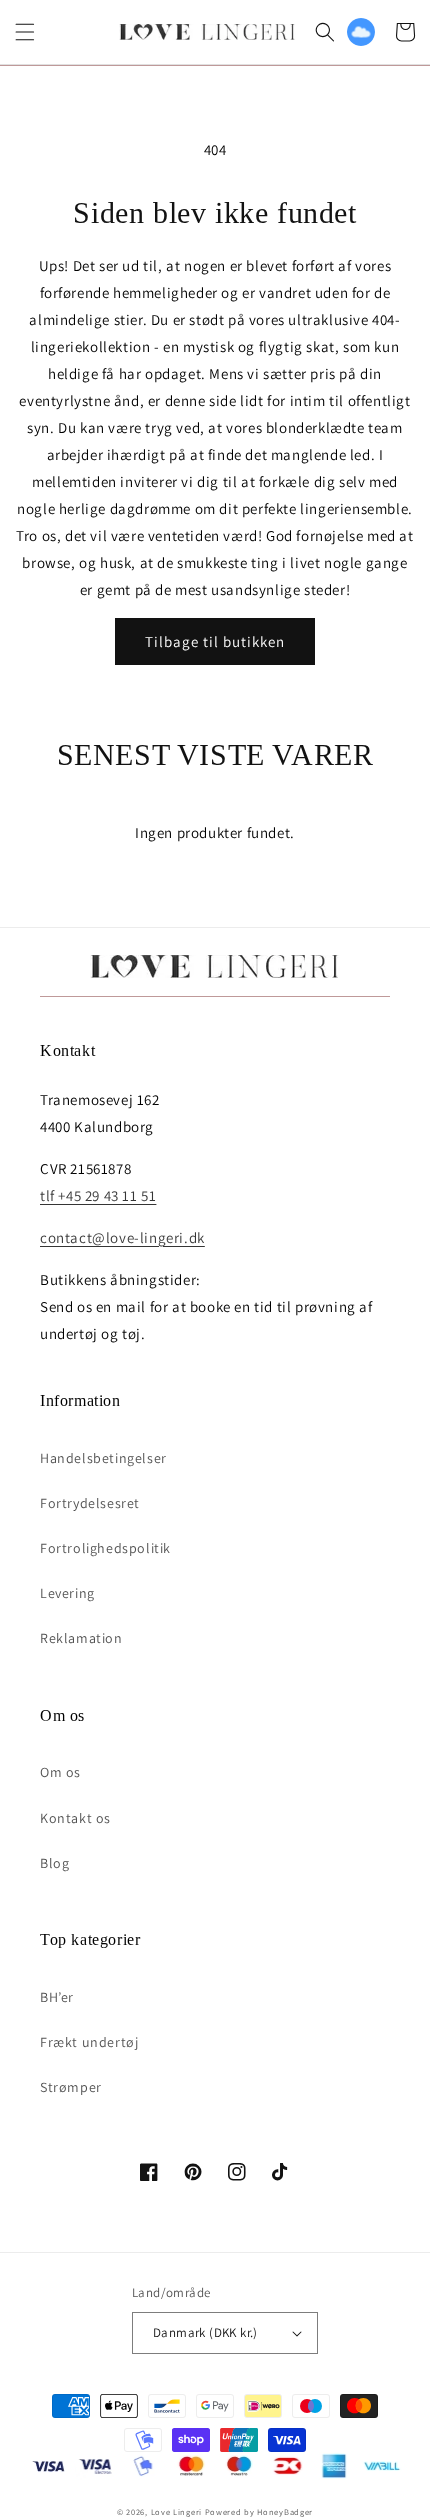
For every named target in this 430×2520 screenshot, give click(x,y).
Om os (60, 1772)
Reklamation (81, 1638)
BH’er (57, 1997)
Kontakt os (75, 1818)
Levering (67, 1593)
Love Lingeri (176, 2511)
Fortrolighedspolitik (105, 1548)
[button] (25, 32)
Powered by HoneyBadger (259, 2511)
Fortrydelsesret (90, 1503)
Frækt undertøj (89, 2042)
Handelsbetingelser (103, 1458)
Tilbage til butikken (215, 641)
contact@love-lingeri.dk (122, 1237)
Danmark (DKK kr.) (205, 2332)
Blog (54, 1863)
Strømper (71, 2087)
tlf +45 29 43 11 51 (98, 1195)
